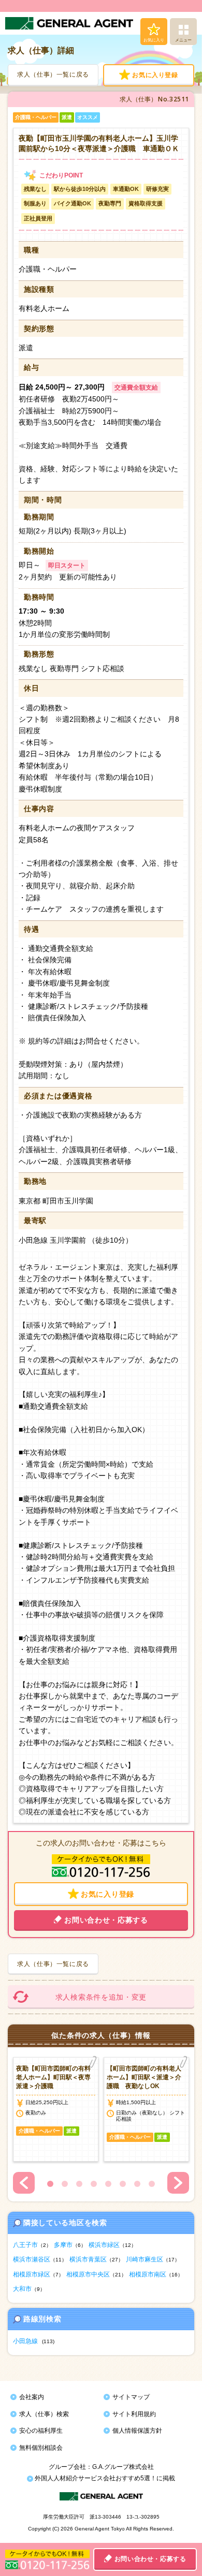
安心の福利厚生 (41, 2431)
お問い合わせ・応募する (150, 2559)
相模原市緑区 (32, 2274)
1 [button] (50, 2184)
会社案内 (32, 2397)
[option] (56, 2109)
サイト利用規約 (134, 2414)
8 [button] (152, 2184)
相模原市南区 (148, 2274)
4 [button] (94, 2184)
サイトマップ (131, 2397)
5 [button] (108, 2184)
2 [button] (65, 2184)
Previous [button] (24, 2183)
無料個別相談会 (41, 2448)
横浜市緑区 (104, 2245)
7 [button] (137, 2184)
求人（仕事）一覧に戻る (53, 75)
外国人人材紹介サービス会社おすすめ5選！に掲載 (104, 2478)
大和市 (22, 2289)
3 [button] (79, 2184)
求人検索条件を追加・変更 (101, 1997)
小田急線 (25, 2341)
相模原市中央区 (88, 2274)
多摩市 (63, 2245)
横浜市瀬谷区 (32, 2259)
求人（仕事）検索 (44, 2414)
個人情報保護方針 (137, 2431)
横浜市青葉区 (88, 2259)
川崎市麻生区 (145, 2259)
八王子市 (25, 2245)
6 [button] (123, 2184)
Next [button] (178, 2183)
